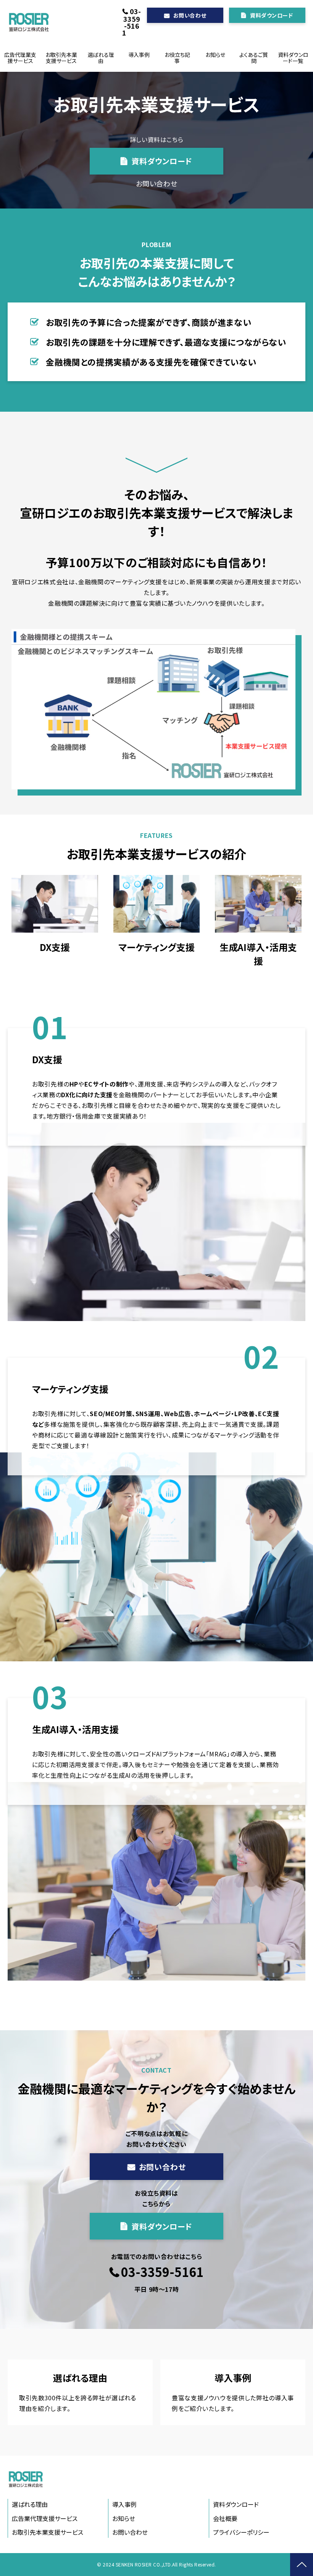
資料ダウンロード (271, 15)
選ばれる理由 (101, 58)
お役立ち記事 (177, 58)
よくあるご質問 (254, 58)
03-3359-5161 (131, 22)
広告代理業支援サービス (20, 58)
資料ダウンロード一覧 (293, 58)
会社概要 (225, 2518)
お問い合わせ (190, 15)
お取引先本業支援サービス (61, 58)
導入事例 (139, 55)
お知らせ (215, 55)
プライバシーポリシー (241, 2532)
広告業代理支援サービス (45, 2518)
